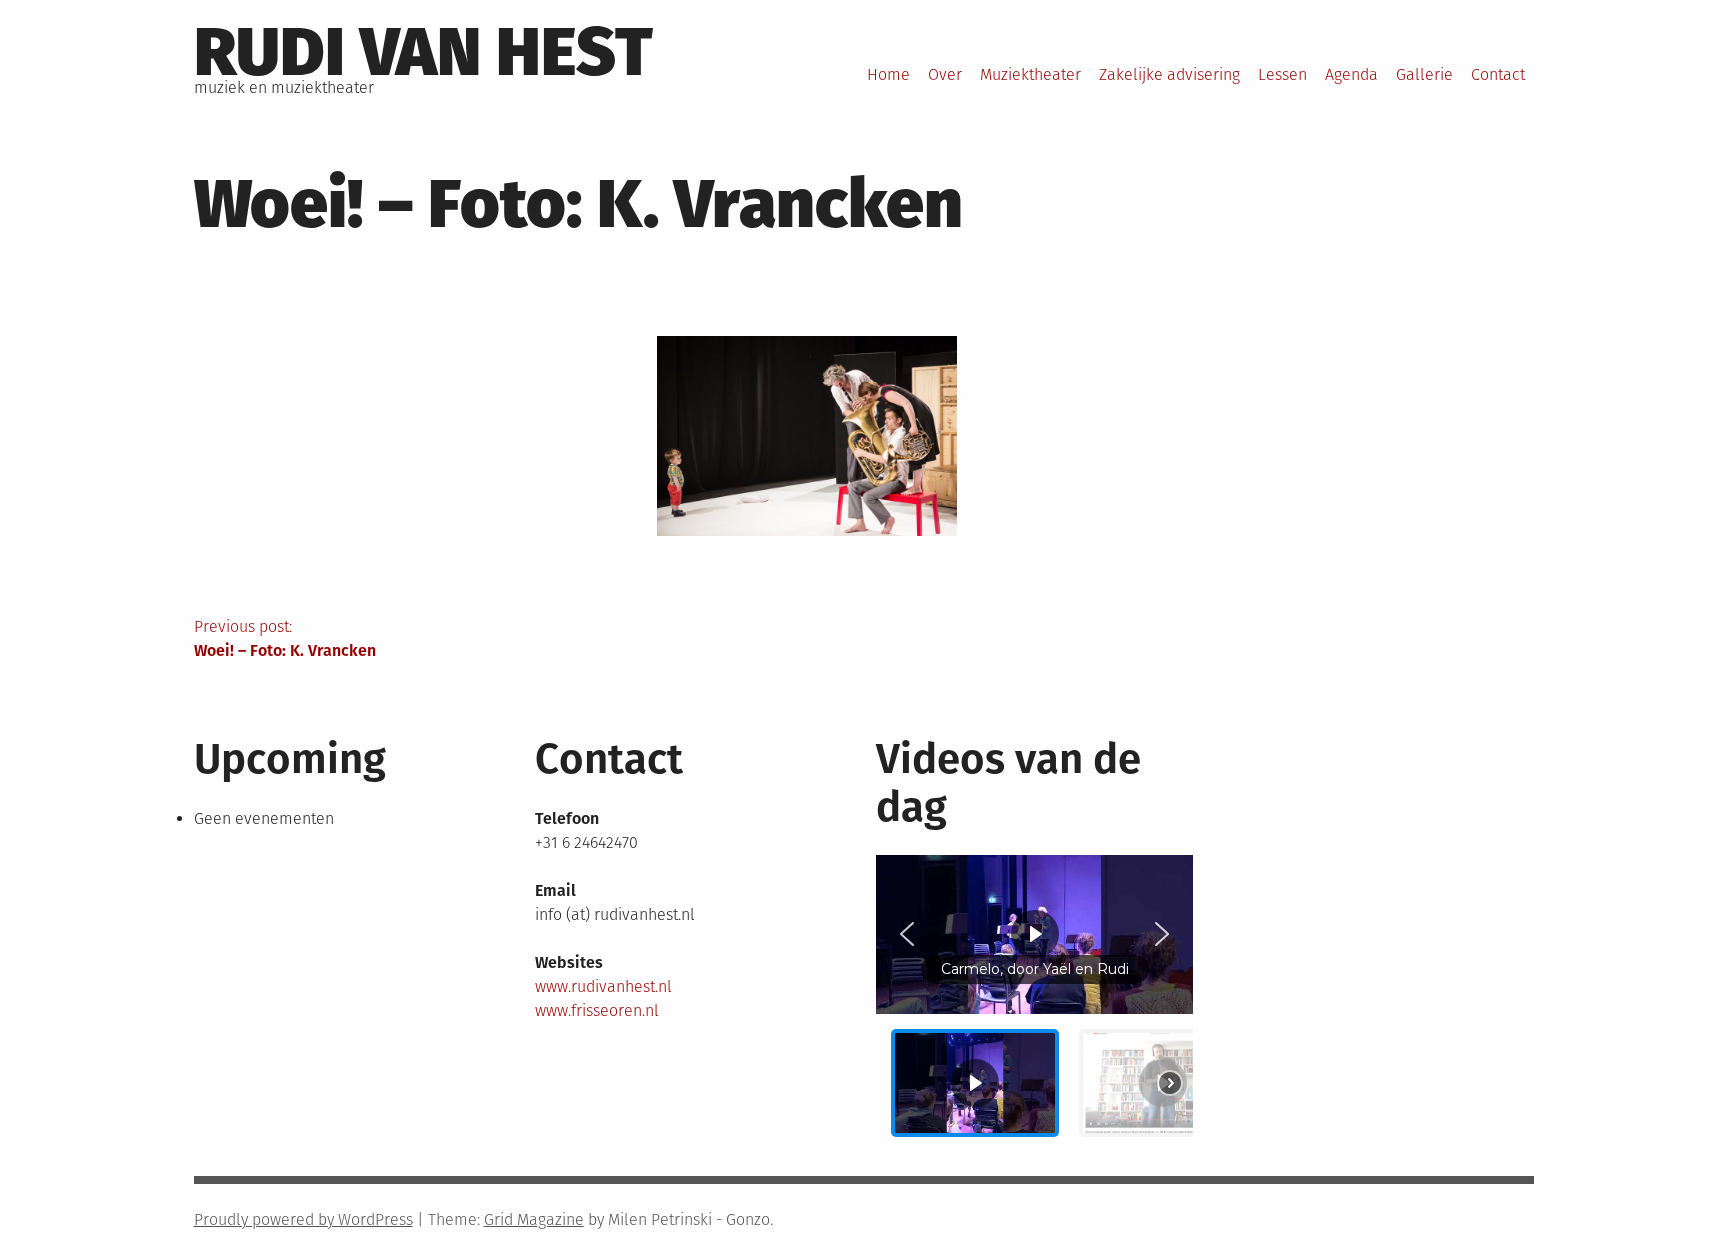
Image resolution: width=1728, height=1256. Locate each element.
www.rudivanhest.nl (603, 986)
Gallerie (1424, 74)
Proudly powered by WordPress (303, 1219)
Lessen (1282, 74)
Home (888, 74)
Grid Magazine (534, 1219)
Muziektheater (1030, 74)
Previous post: (285, 638)
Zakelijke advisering (1169, 74)
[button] (907, 934)
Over (945, 74)
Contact (1498, 74)
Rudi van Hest (423, 52)
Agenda (1351, 74)
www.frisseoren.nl (597, 1010)
